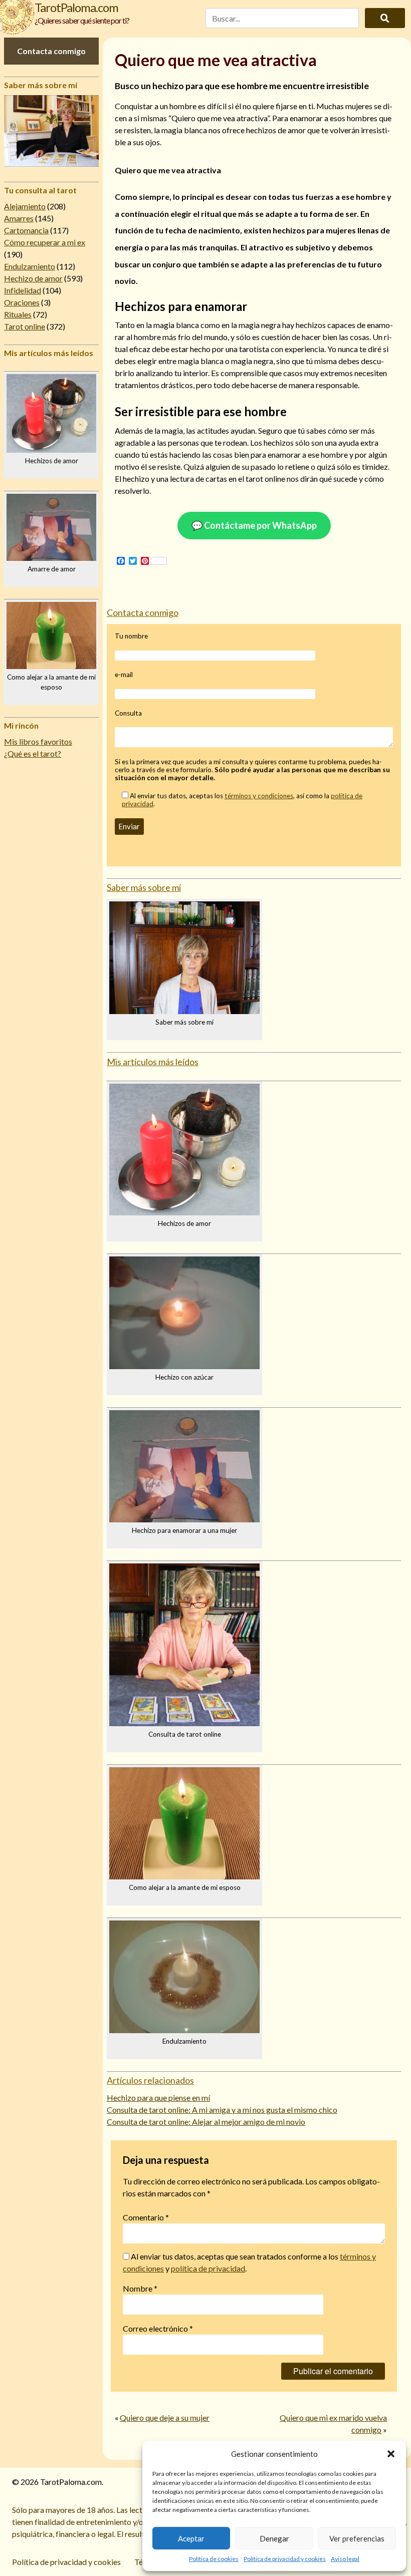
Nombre (140, 2288)
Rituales (18, 314)
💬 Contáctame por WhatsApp (254, 525)
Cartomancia (26, 230)
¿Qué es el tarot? (33, 753)
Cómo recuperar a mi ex (45, 242)
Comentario (146, 2217)
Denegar (274, 2538)
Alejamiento (25, 206)
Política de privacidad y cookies (285, 2559)
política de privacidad (208, 2268)
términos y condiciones (259, 796)
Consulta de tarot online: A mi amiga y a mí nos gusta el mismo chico (222, 2110)
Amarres (19, 218)
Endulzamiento (30, 266)
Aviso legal (345, 2559)
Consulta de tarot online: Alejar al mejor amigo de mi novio (206, 2122)
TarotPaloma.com (76, 7)
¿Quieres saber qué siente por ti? (82, 20)
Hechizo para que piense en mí (158, 2098)
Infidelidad (23, 290)
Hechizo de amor (33, 278)
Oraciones (22, 302)
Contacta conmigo (51, 51)
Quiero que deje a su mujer (165, 2418)
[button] (391, 2454)
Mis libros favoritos (38, 741)
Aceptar (191, 2538)
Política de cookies (214, 2559)
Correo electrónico (158, 2328)
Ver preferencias (357, 2538)
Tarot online (25, 326)
